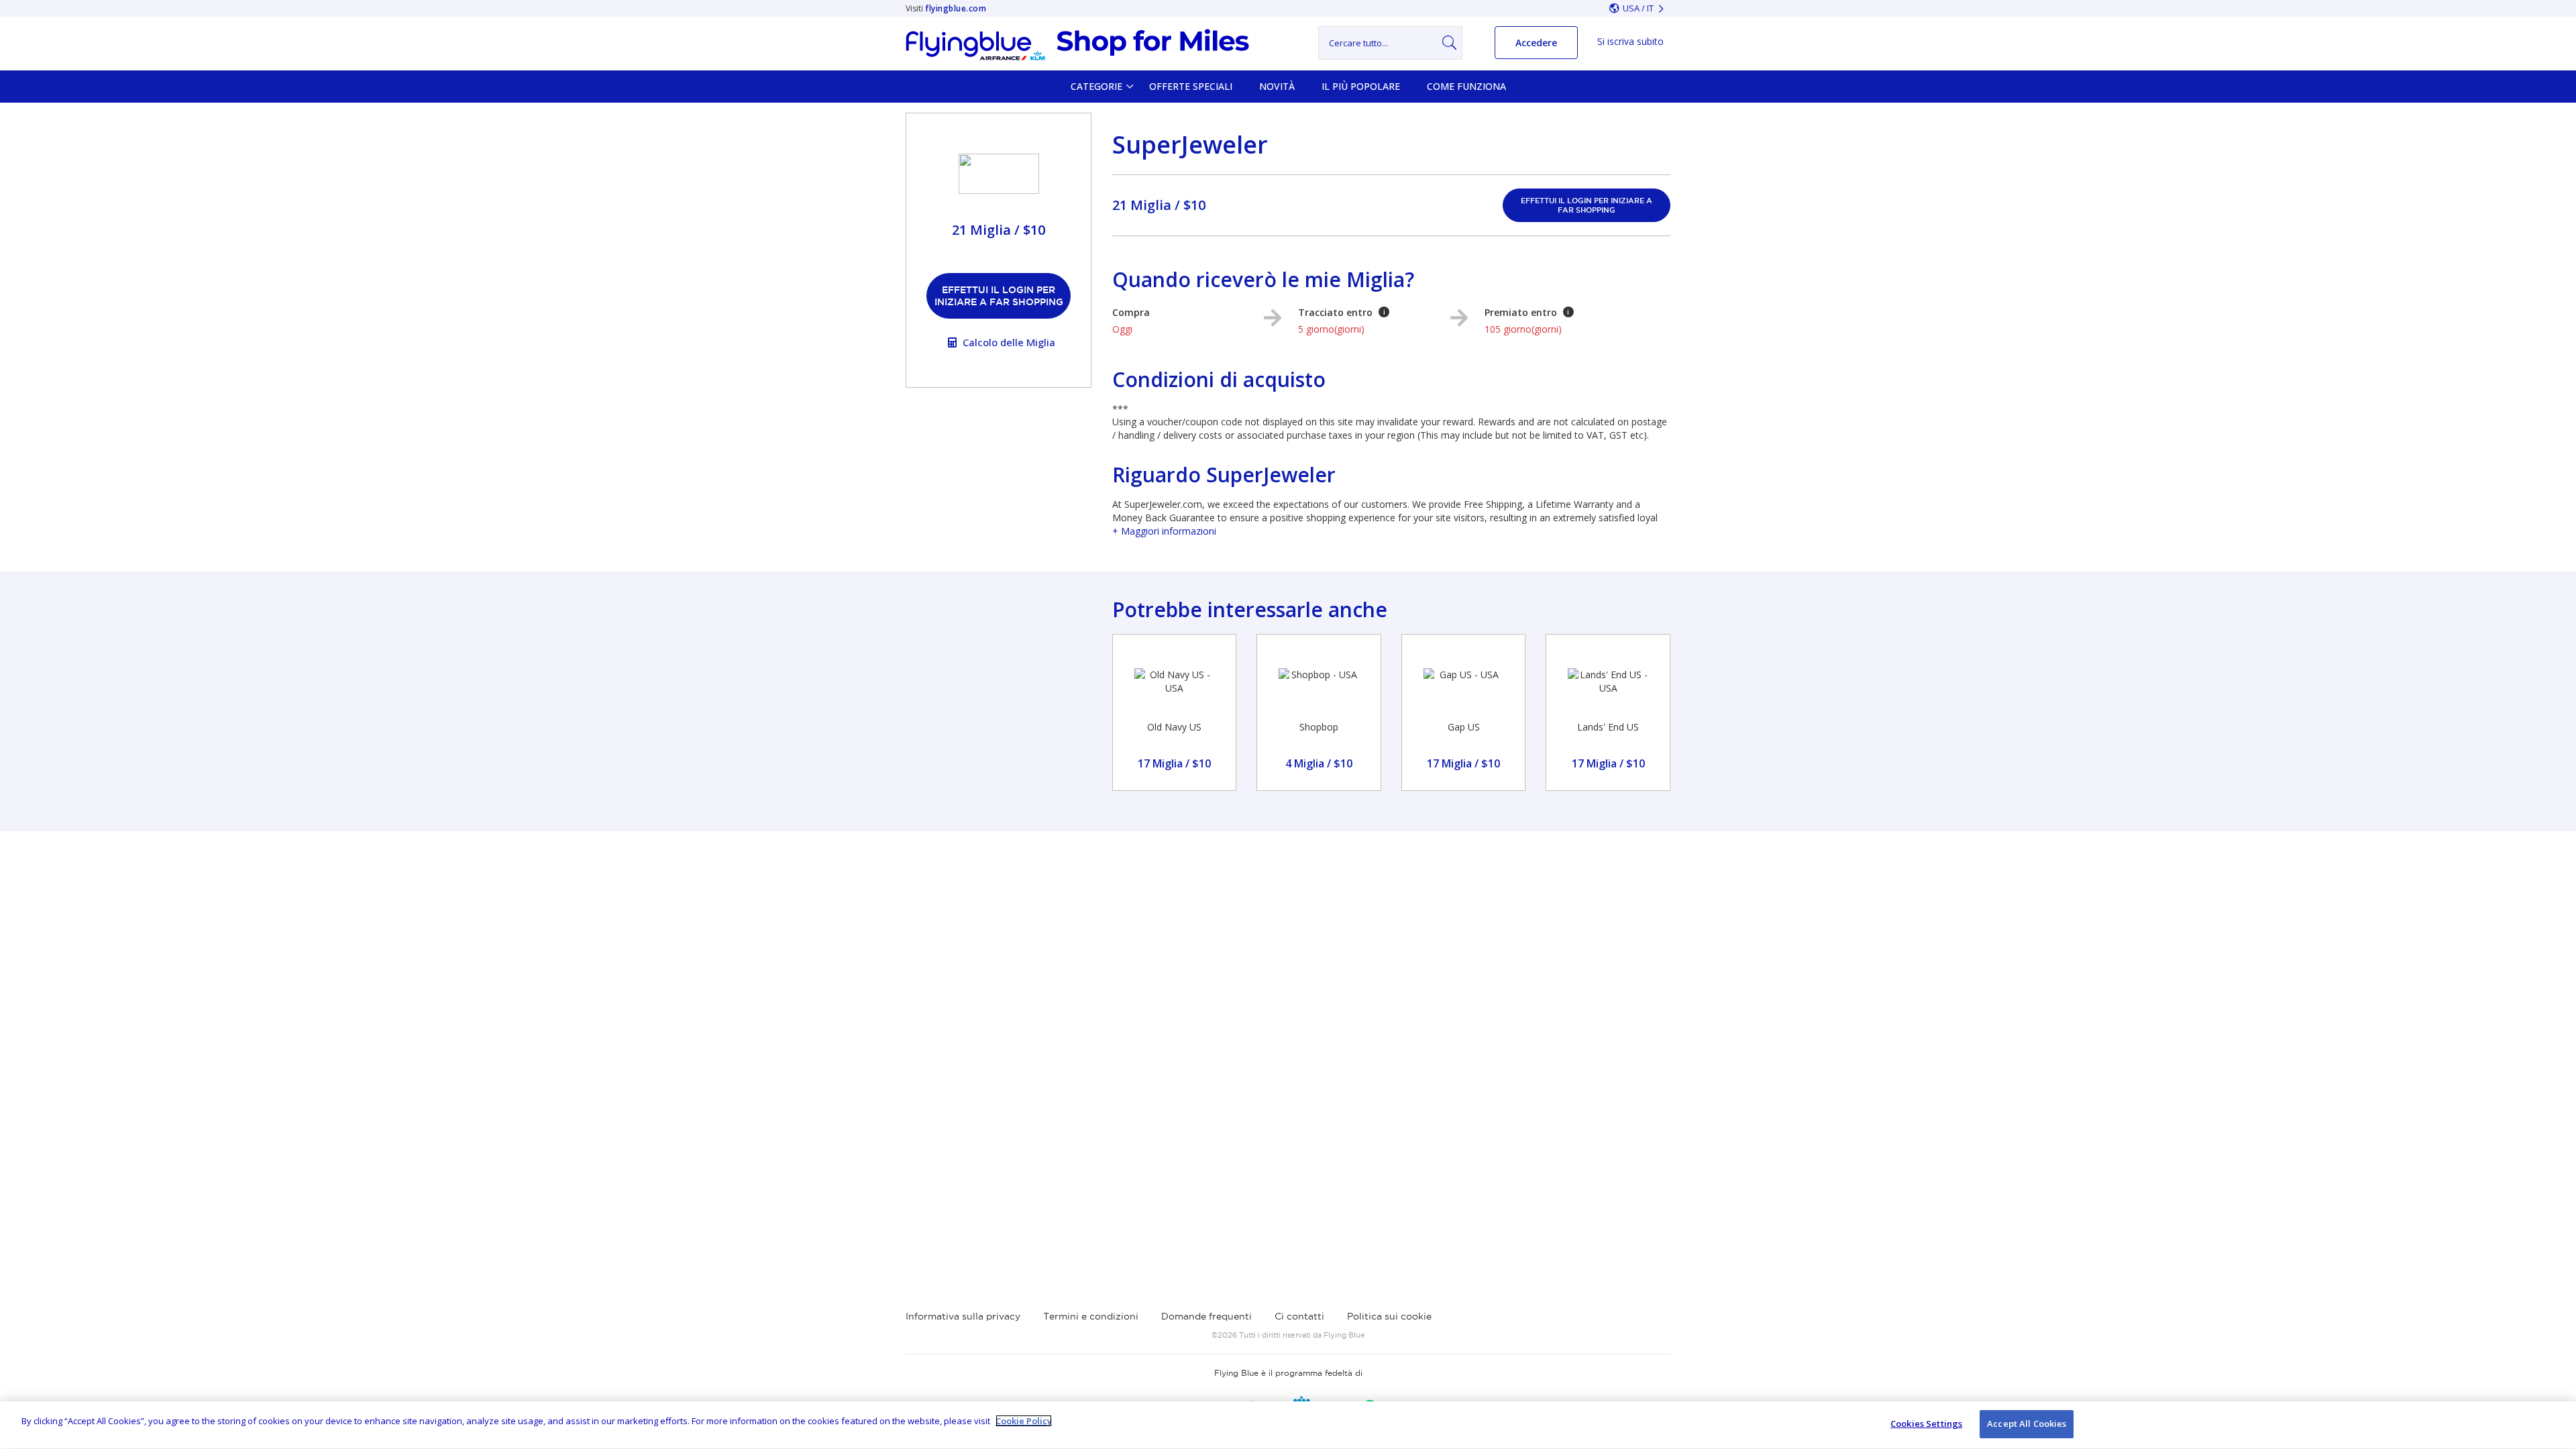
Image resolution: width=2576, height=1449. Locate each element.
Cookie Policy (1024, 1421)
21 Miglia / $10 (1159, 205)
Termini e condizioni (1091, 1316)
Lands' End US (1608, 727)
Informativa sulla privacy (963, 1316)
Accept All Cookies (2027, 1424)
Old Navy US (1174, 727)
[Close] (2555, 1424)
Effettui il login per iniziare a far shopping (999, 296)
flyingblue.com (956, 8)
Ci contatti (1299, 1316)
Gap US (1464, 727)
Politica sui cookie (1389, 1316)
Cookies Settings (1926, 1424)
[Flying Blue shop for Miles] (1077, 45)
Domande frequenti (1206, 1316)
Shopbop (1319, 727)
